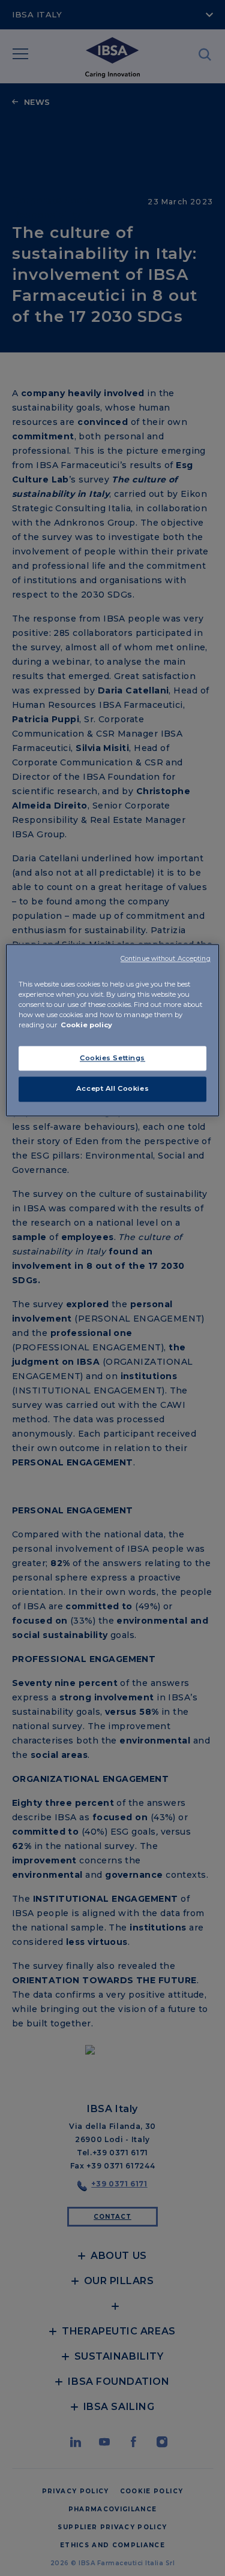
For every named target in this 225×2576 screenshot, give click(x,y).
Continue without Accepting (166, 959)
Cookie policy (86, 1025)
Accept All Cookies (112, 1089)
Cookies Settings (112, 1058)
